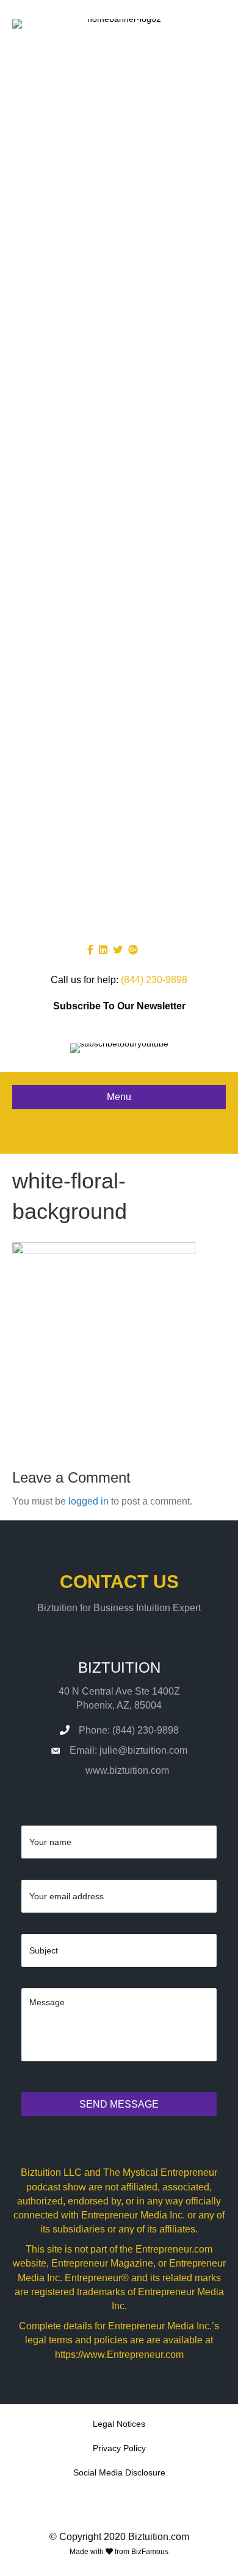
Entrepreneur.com (174, 2249)
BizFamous (150, 2552)
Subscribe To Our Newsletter (119, 1006)
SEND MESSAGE (119, 2104)
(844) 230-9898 (154, 980)
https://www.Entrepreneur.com (119, 2355)
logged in (88, 1501)
